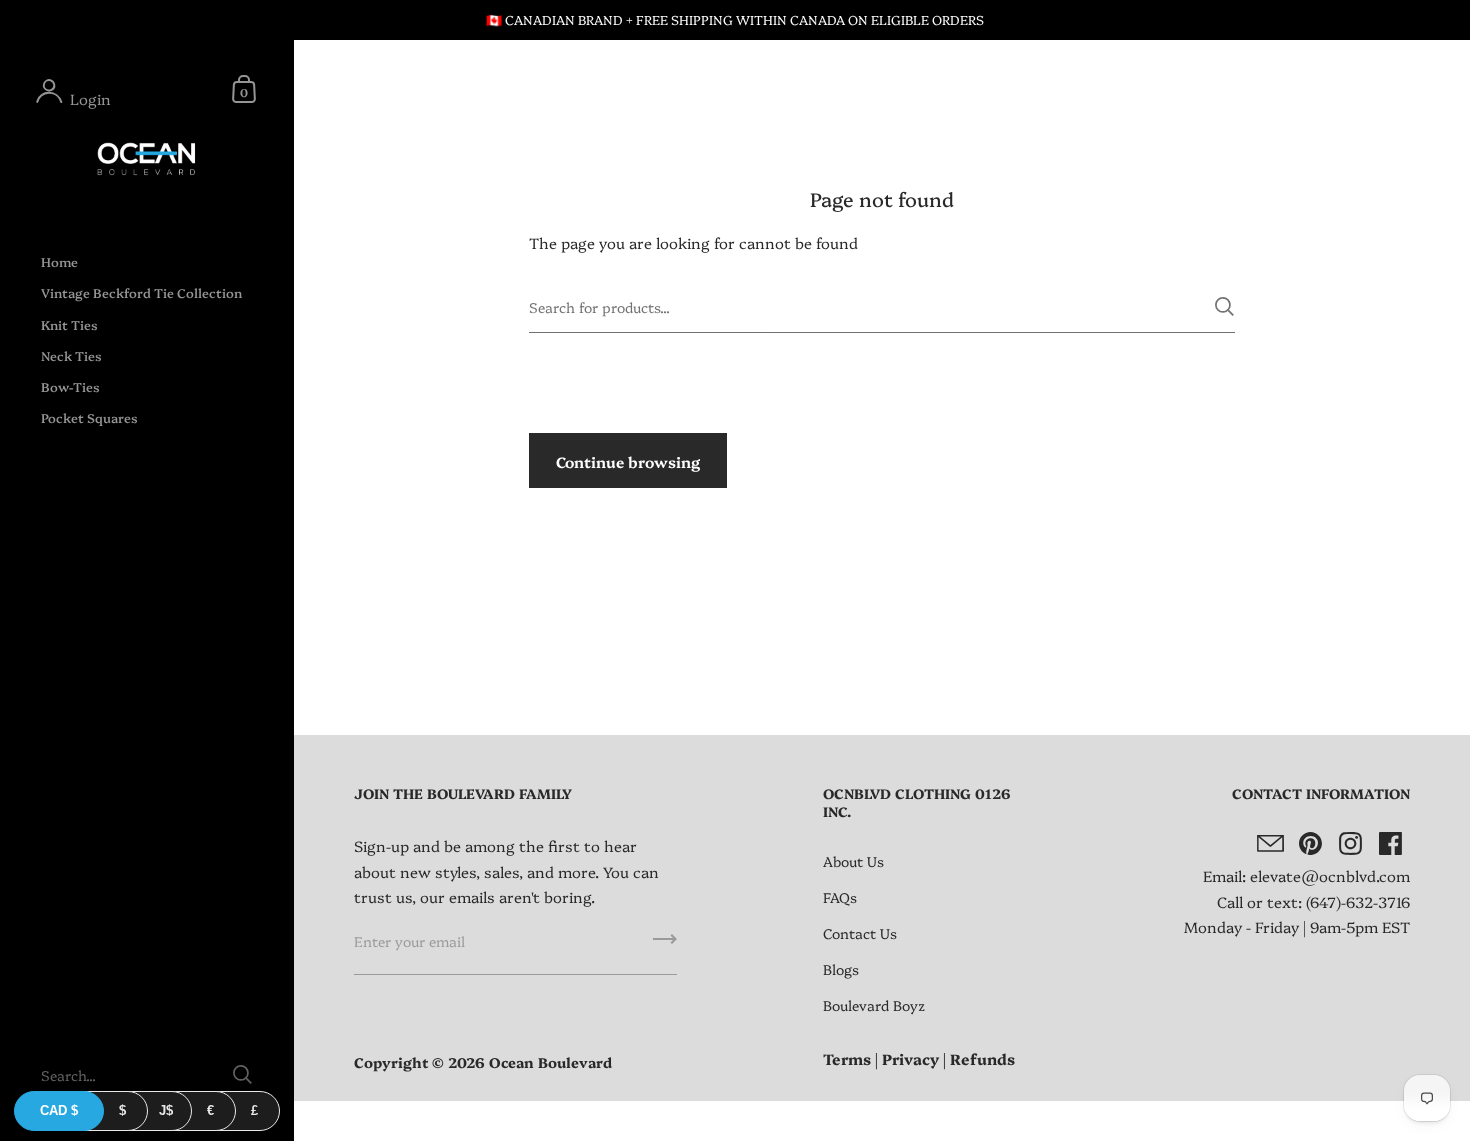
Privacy (910, 1058)
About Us (853, 861)
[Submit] (1224, 306)
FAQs (840, 897)
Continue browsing (628, 461)
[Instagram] (1350, 843)
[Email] (1270, 843)
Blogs (841, 969)
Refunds (982, 1058)
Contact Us (860, 933)
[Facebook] (1390, 843)
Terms (847, 1058)
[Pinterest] (1310, 843)
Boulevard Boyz (874, 1005)
